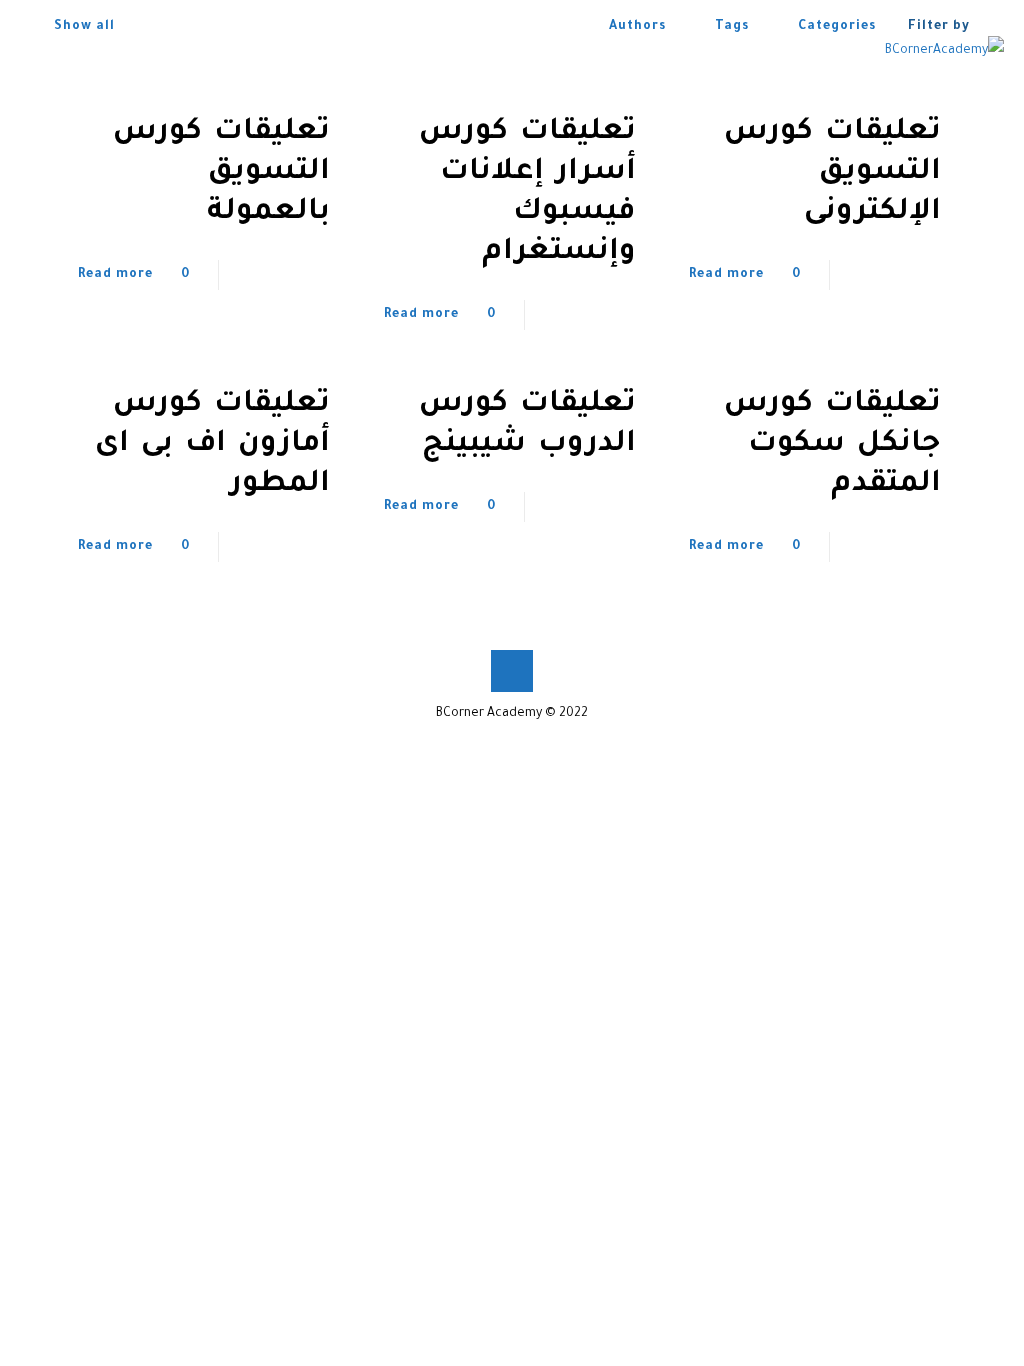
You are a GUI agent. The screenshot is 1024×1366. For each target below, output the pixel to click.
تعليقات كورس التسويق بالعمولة (221, 173)
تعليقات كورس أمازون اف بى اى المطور (212, 445)
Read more (726, 275)
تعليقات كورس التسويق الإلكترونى (832, 173)
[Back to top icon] (512, 671)
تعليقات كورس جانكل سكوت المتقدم (832, 445)
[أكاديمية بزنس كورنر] (944, 51)
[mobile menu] (37, 51)
